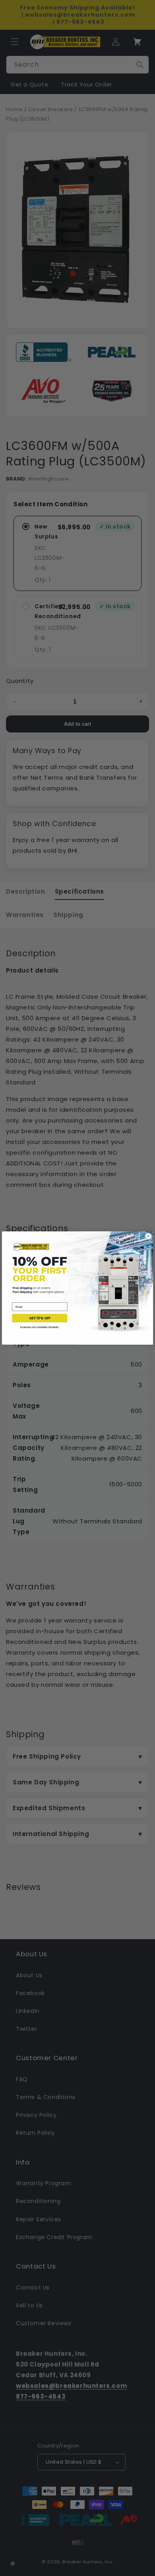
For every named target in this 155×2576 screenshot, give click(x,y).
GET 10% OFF (40, 1318)
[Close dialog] (148, 1236)
